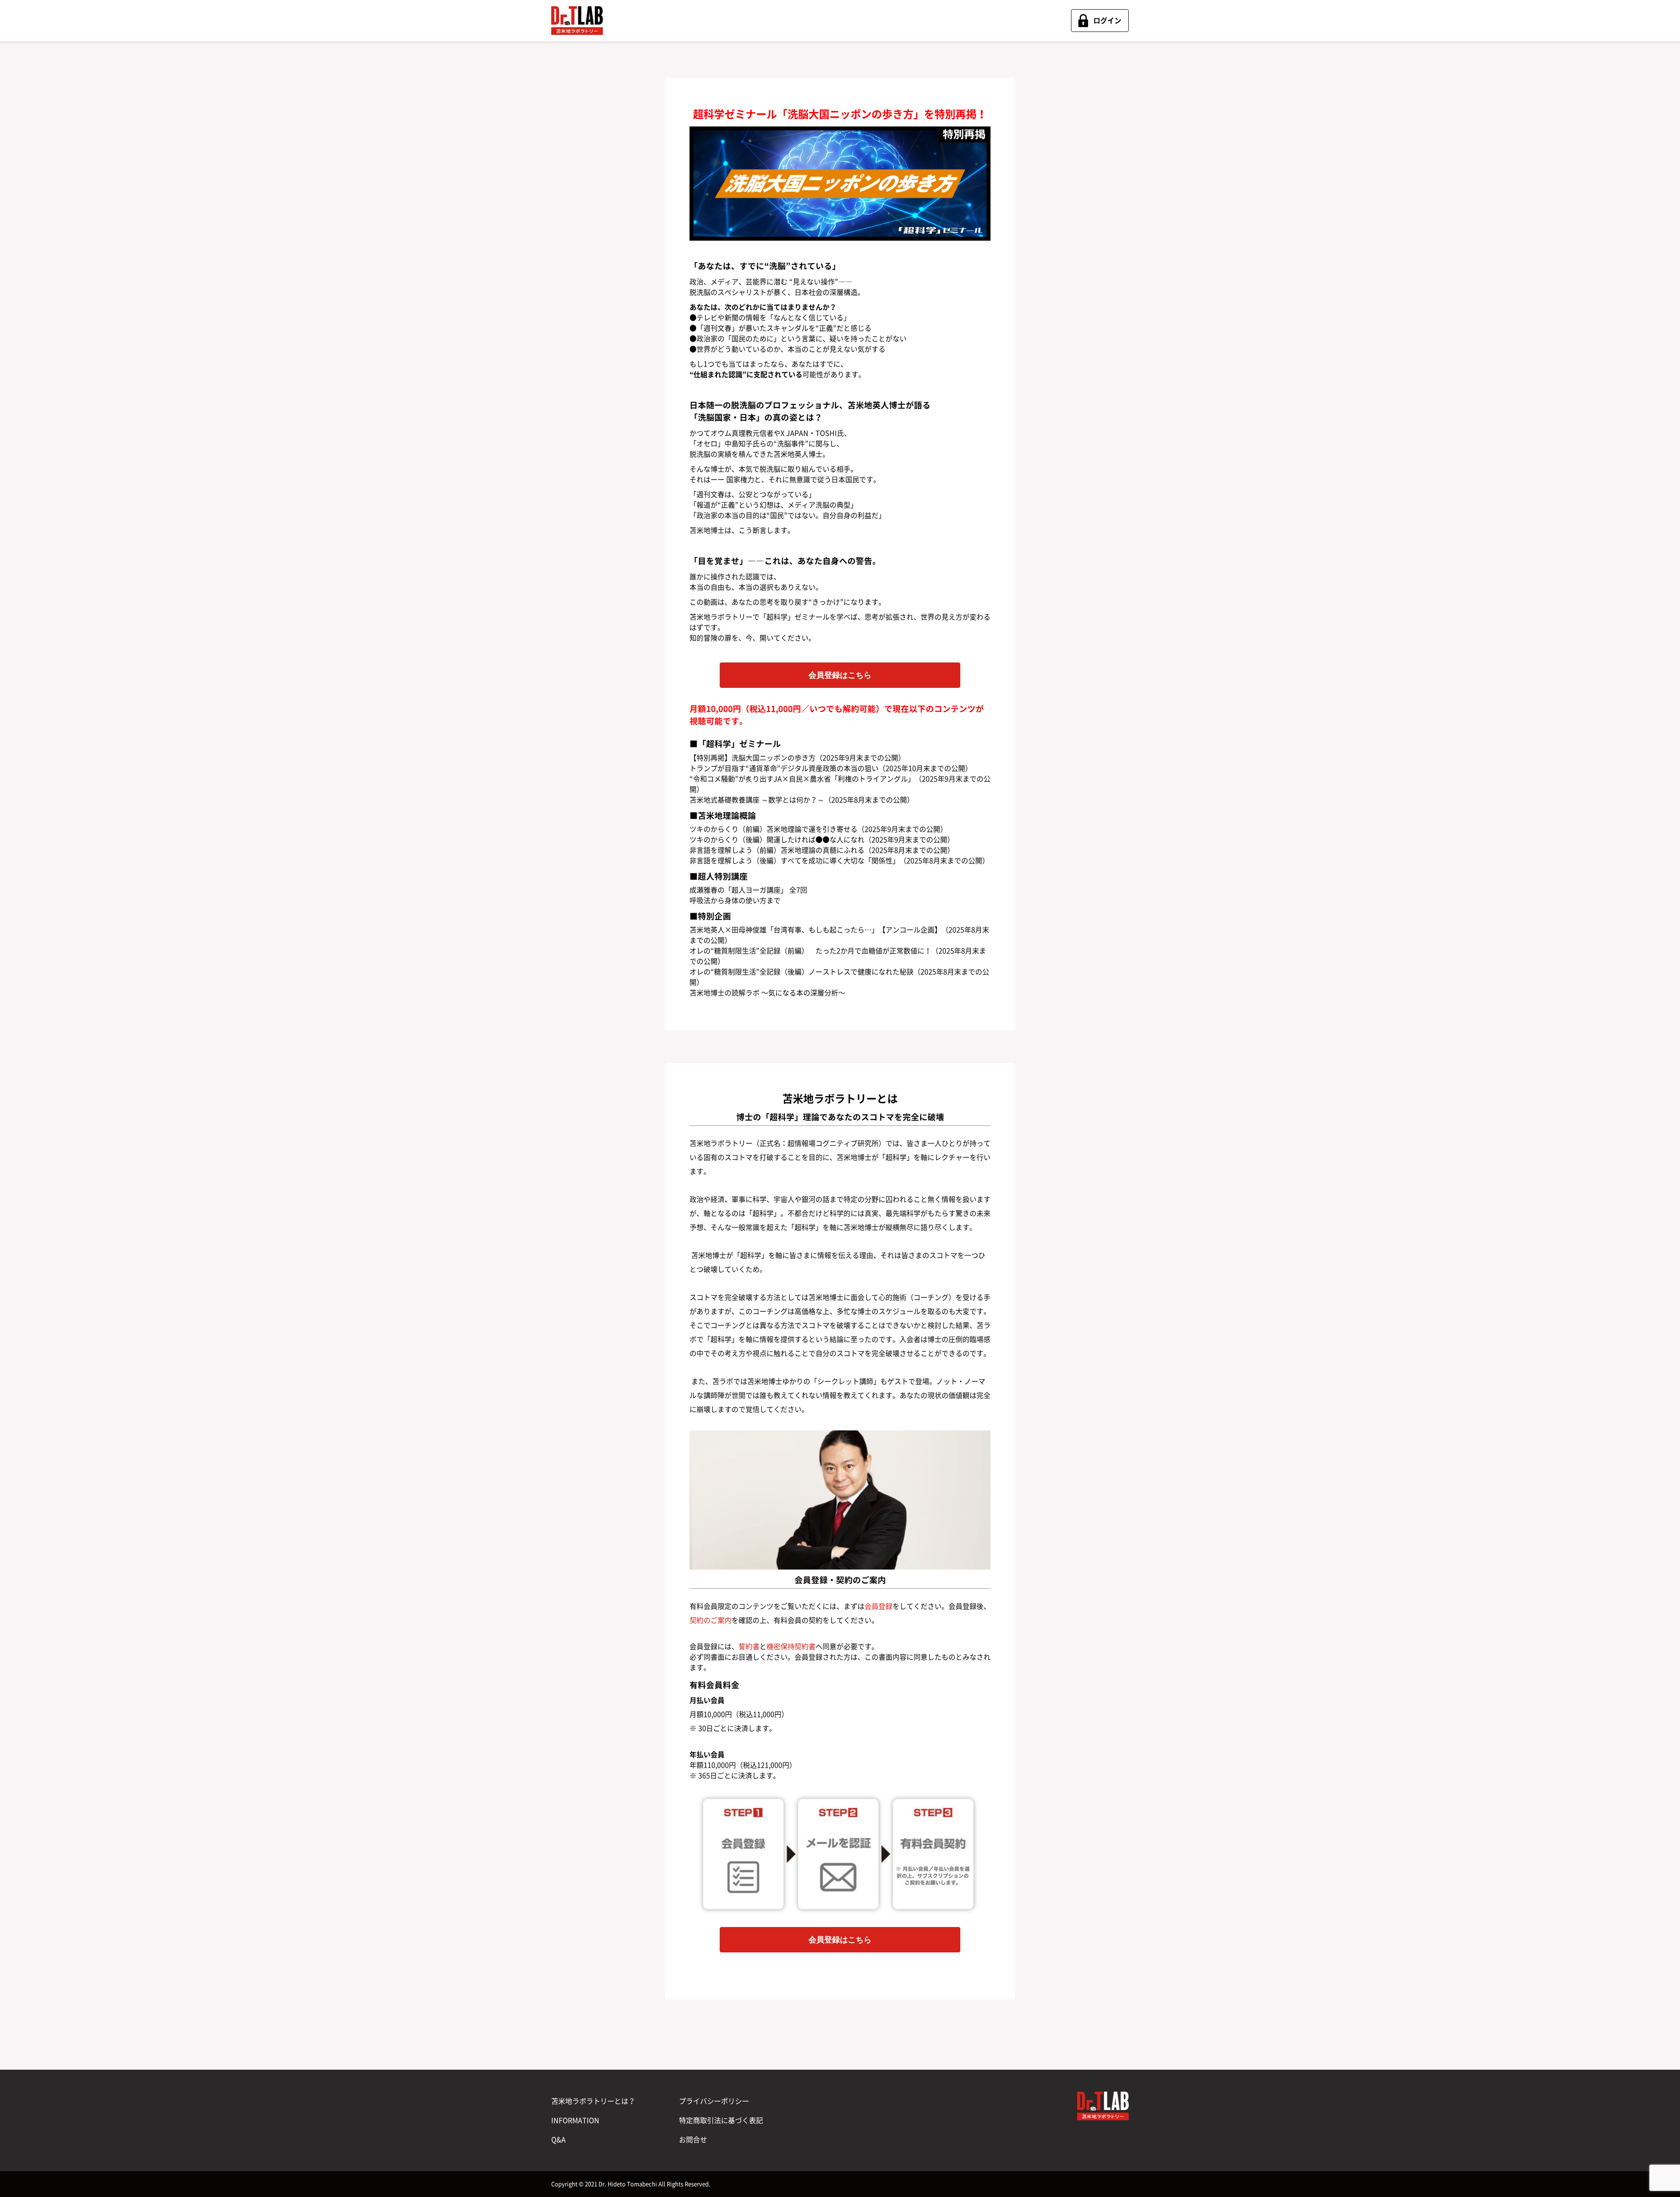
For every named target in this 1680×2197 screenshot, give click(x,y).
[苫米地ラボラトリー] (577, 21)
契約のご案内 (710, 1620)
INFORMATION (575, 2120)
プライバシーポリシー (714, 2101)
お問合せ (693, 2140)
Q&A (558, 2140)
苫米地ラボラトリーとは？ (593, 2101)
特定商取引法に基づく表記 (721, 2120)
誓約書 (749, 1647)
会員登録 (878, 1606)
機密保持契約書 (791, 1647)
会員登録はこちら (840, 675)
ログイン (1107, 21)
